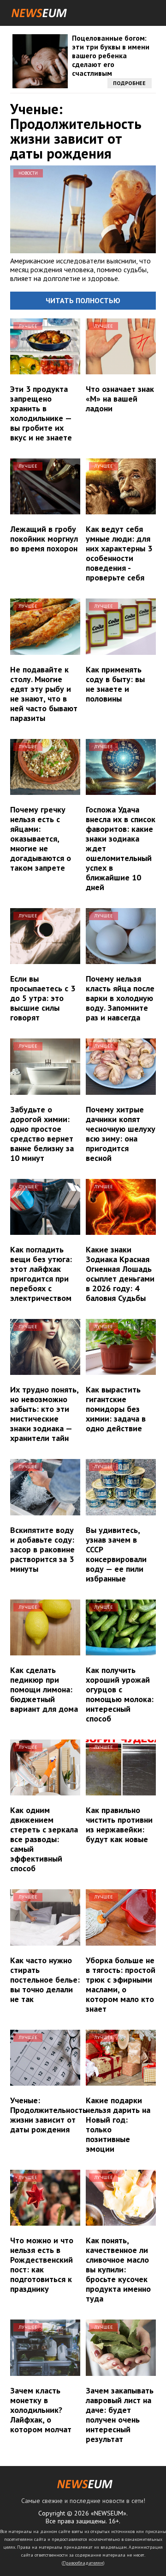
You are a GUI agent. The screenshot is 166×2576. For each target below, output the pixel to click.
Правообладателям (83, 2563)
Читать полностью (83, 300)
